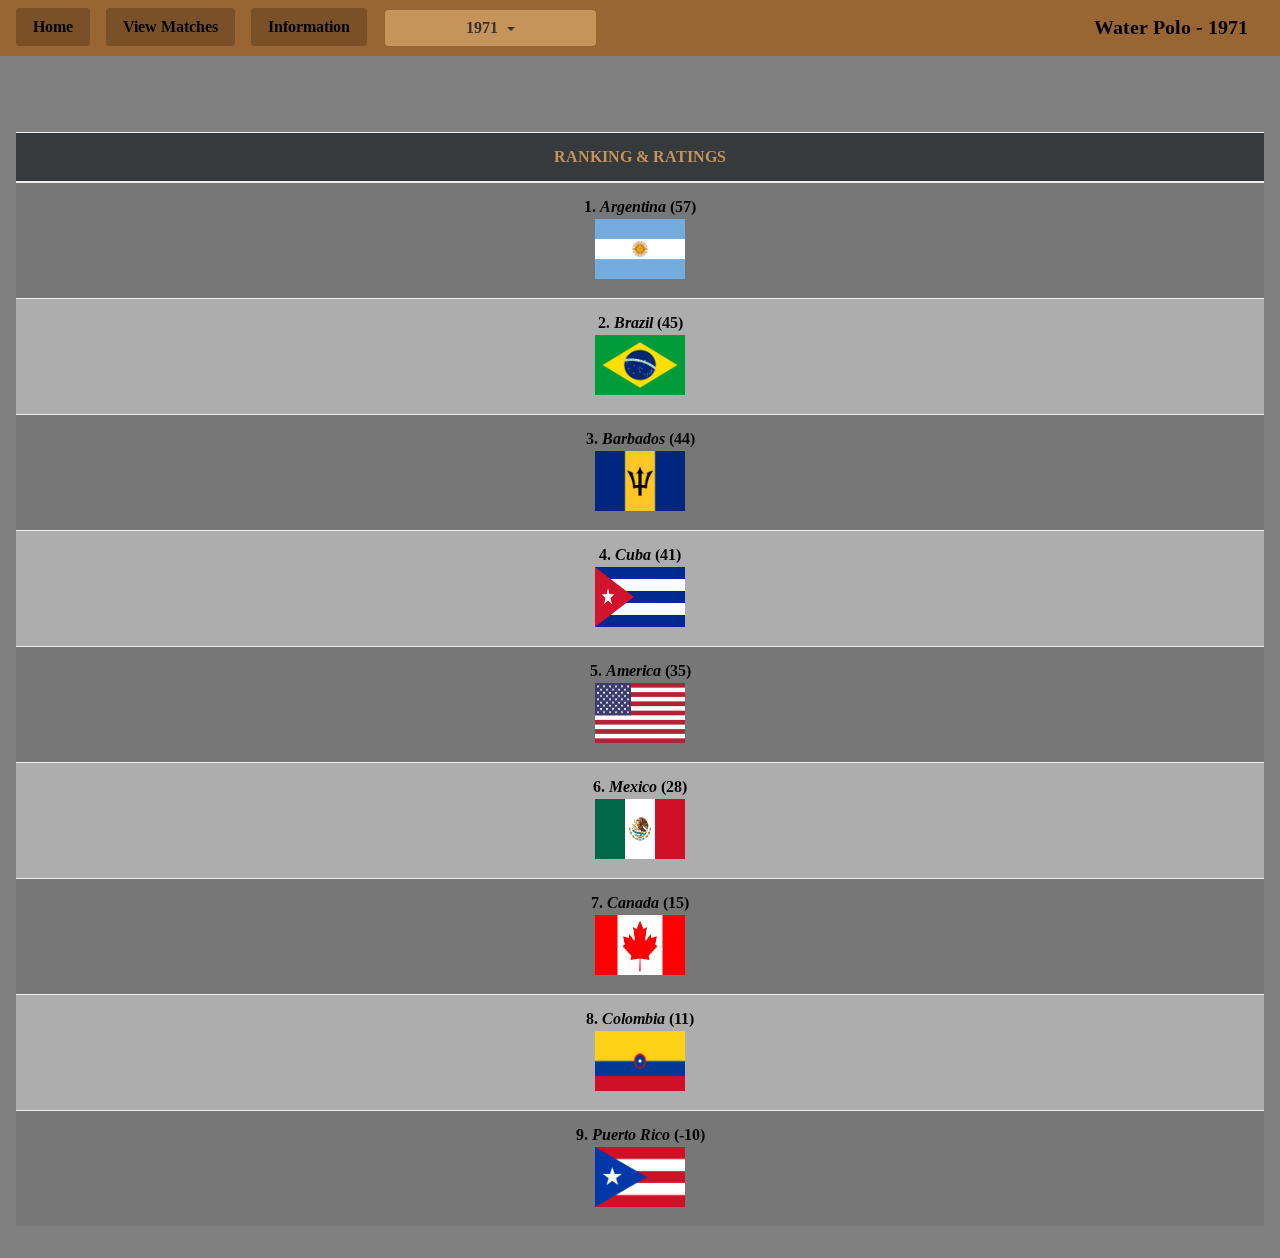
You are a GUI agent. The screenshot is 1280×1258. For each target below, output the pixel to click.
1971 (484, 27)
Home (53, 26)
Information (309, 26)
